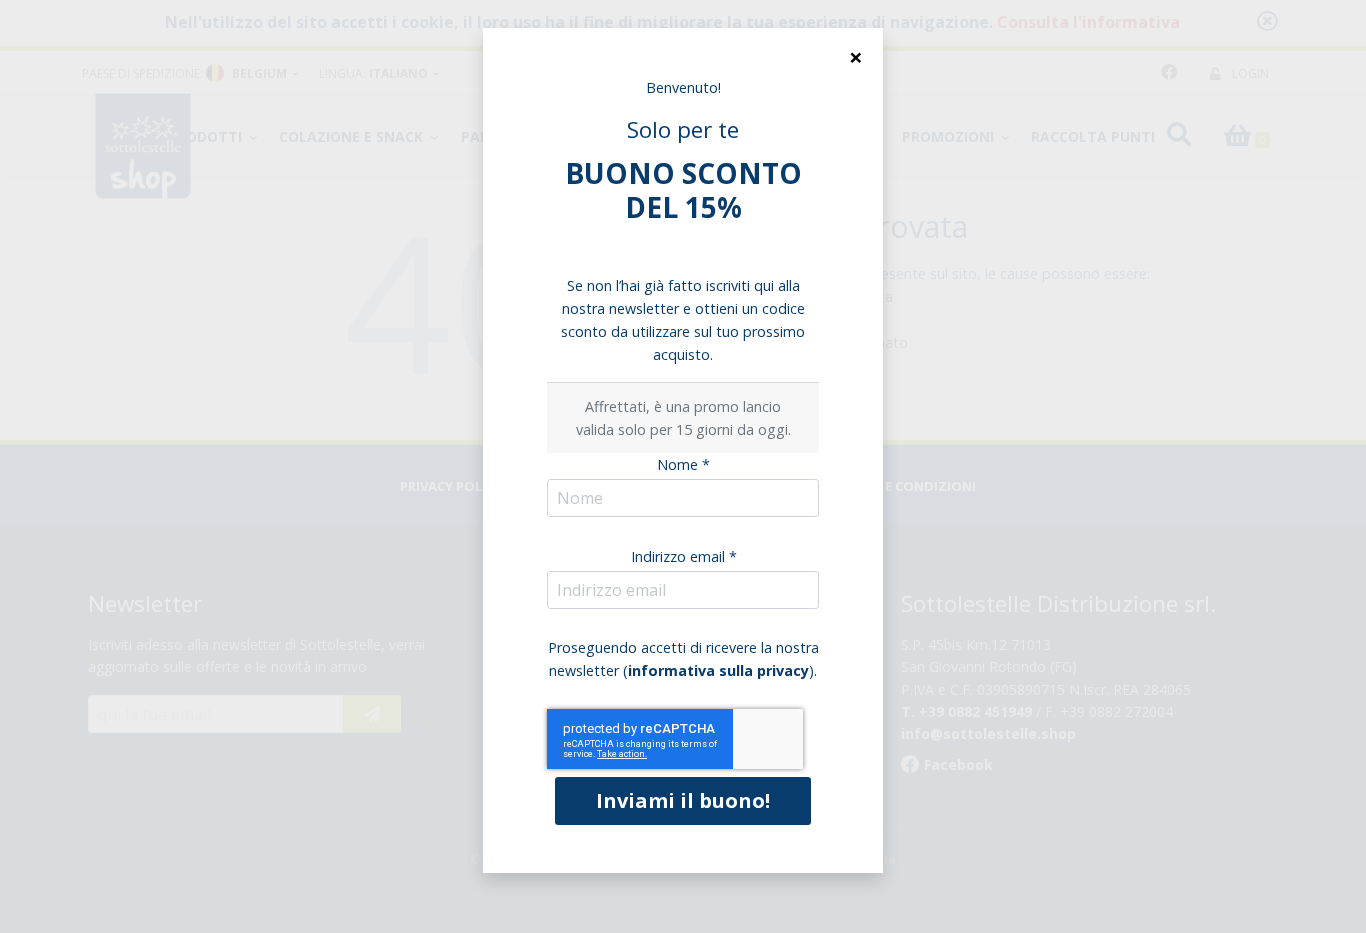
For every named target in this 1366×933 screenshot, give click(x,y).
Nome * (683, 464)
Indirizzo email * (684, 556)
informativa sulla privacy (718, 670)
